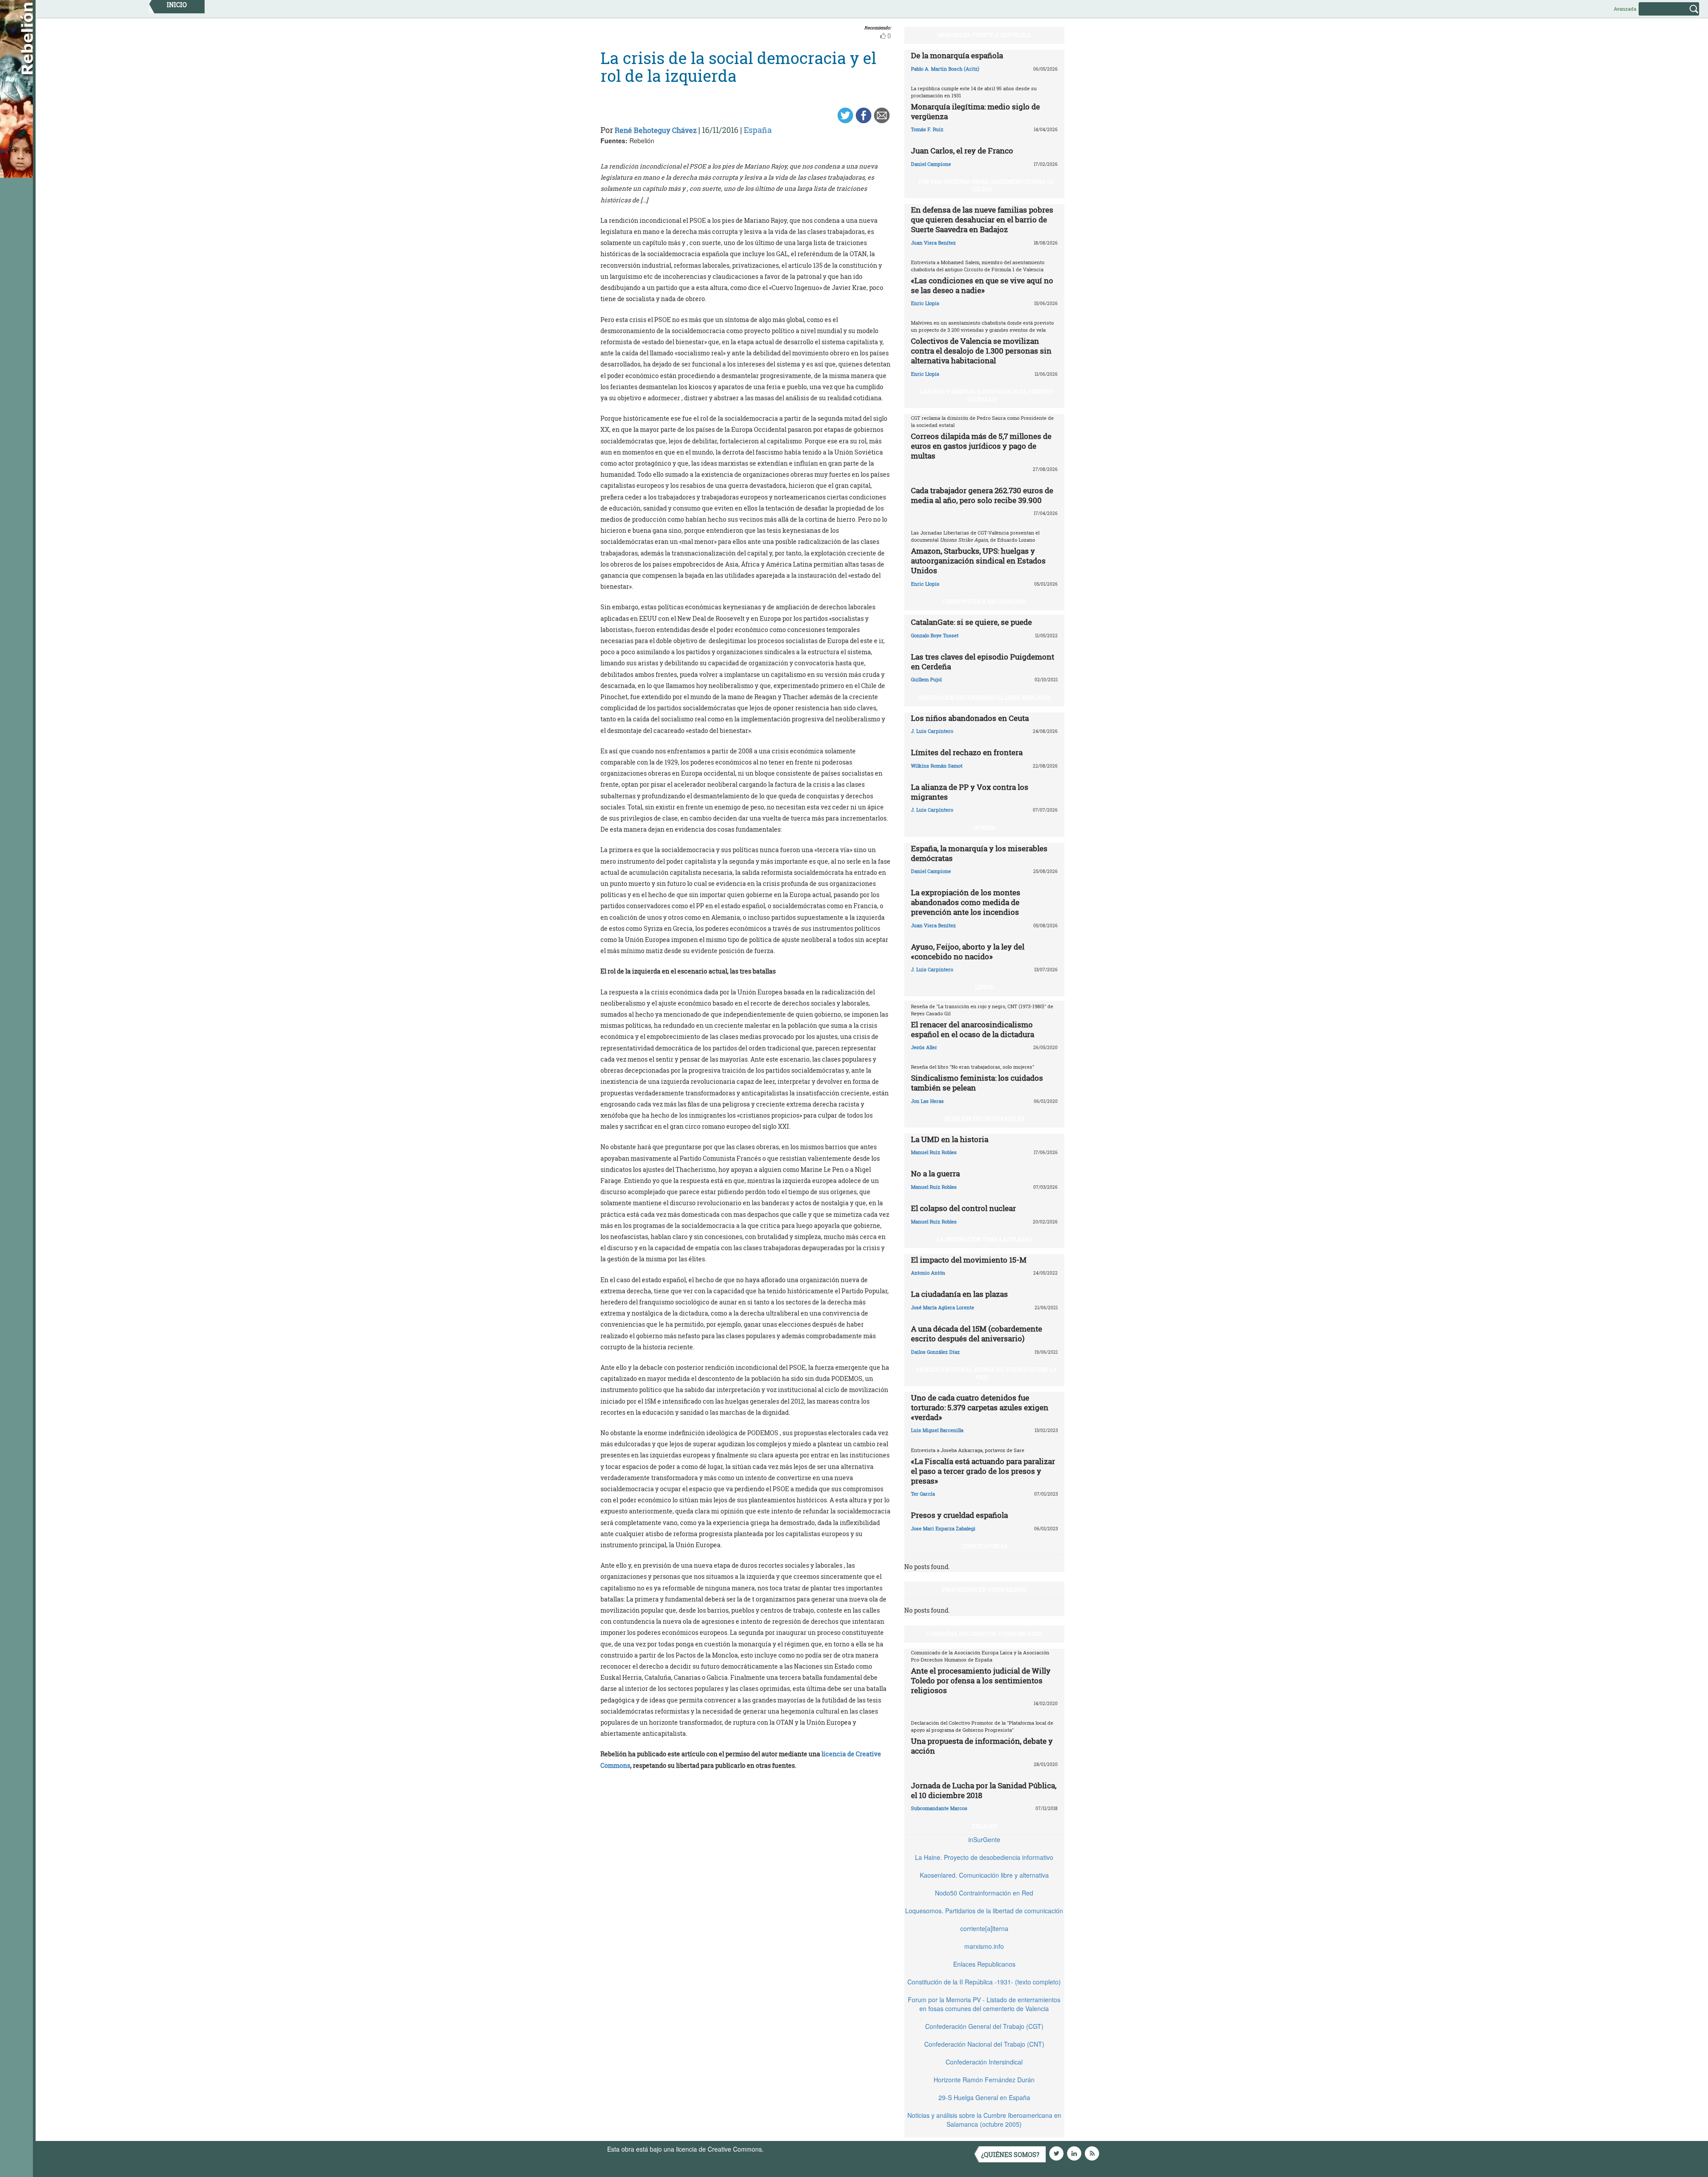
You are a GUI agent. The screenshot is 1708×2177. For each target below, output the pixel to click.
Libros (984, 987)
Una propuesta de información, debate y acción (982, 1746)
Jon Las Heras (927, 1101)
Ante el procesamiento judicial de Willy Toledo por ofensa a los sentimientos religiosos (981, 1680)
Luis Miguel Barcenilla (937, 1430)
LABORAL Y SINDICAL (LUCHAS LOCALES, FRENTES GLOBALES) (986, 395)
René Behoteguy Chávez (656, 130)
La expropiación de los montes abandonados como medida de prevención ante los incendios (966, 902)
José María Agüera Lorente (943, 1307)
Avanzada (1625, 9)
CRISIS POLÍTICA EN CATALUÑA (984, 601)
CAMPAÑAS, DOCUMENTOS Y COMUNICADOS (984, 1634)
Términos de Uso (790, 2149)
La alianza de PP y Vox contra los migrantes (970, 792)
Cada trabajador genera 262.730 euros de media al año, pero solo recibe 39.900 (982, 495)
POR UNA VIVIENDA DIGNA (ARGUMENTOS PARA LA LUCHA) (986, 185)
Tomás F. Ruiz (927, 129)
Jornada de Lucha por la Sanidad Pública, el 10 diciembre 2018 (984, 1790)
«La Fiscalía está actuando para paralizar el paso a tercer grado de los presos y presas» (983, 1471)
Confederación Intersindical (984, 2062)
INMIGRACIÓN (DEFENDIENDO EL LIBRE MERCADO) (984, 697)
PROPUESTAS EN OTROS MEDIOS (984, 1589)
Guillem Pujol (926, 679)
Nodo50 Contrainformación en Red (984, 1893)
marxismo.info (984, 1946)
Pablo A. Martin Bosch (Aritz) (945, 69)
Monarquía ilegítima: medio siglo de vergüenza (975, 111)
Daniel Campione (931, 164)
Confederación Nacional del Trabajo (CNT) (984, 2044)
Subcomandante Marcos (939, 1808)
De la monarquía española (957, 55)
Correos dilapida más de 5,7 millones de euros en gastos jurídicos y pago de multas (981, 446)
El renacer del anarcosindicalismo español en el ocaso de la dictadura (973, 1029)
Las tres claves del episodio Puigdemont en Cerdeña (983, 662)
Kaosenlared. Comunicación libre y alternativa (984, 1875)
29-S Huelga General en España (984, 2097)
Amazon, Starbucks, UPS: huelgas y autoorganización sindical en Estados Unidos (978, 561)
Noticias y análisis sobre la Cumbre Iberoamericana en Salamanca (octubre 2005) (984, 2120)
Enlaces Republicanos (984, 1964)
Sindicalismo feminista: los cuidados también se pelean (977, 1083)
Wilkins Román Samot (937, 766)
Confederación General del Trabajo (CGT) (984, 2026)
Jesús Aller (924, 1047)
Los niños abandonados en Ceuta (970, 718)
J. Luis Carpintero (932, 731)
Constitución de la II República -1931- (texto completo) (984, 1982)
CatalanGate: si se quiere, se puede (971, 622)
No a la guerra (935, 1173)
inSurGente (984, 1839)
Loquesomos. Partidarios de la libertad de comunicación (984, 1911)
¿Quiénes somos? (1010, 2155)
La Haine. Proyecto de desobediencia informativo (984, 1857)
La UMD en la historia (950, 1139)
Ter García (923, 1494)
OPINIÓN (984, 828)
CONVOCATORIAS (984, 1546)
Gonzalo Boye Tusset (935, 635)
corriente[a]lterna (984, 1928)
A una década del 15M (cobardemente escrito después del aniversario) (977, 1334)
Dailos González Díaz (935, 1352)
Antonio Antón (928, 1273)
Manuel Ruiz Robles (934, 1152)
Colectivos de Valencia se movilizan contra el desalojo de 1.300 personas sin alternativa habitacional (981, 351)
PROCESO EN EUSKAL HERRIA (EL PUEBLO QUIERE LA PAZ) (987, 1373)
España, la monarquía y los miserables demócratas (979, 853)
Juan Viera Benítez (933, 243)
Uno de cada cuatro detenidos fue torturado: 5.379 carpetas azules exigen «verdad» (980, 1407)
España (758, 130)
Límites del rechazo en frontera (967, 752)
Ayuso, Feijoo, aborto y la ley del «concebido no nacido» (968, 952)
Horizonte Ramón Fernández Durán (984, 2080)
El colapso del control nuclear (963, 1208)
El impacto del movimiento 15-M (969, 1260)
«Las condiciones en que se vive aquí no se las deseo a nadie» (982, 285)
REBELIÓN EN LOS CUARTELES (984, 1119)
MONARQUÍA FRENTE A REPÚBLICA (984, 35)
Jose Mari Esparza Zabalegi (943, 1528)
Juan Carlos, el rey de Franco (962, 151)
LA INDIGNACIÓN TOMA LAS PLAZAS (984, 1239)
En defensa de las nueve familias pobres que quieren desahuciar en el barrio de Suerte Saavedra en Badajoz (982, 219)
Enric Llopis (925, 303)
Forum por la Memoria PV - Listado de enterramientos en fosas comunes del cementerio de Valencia (984, 2004)
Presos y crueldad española (959, 1515)
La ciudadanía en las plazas (959, 1294)
